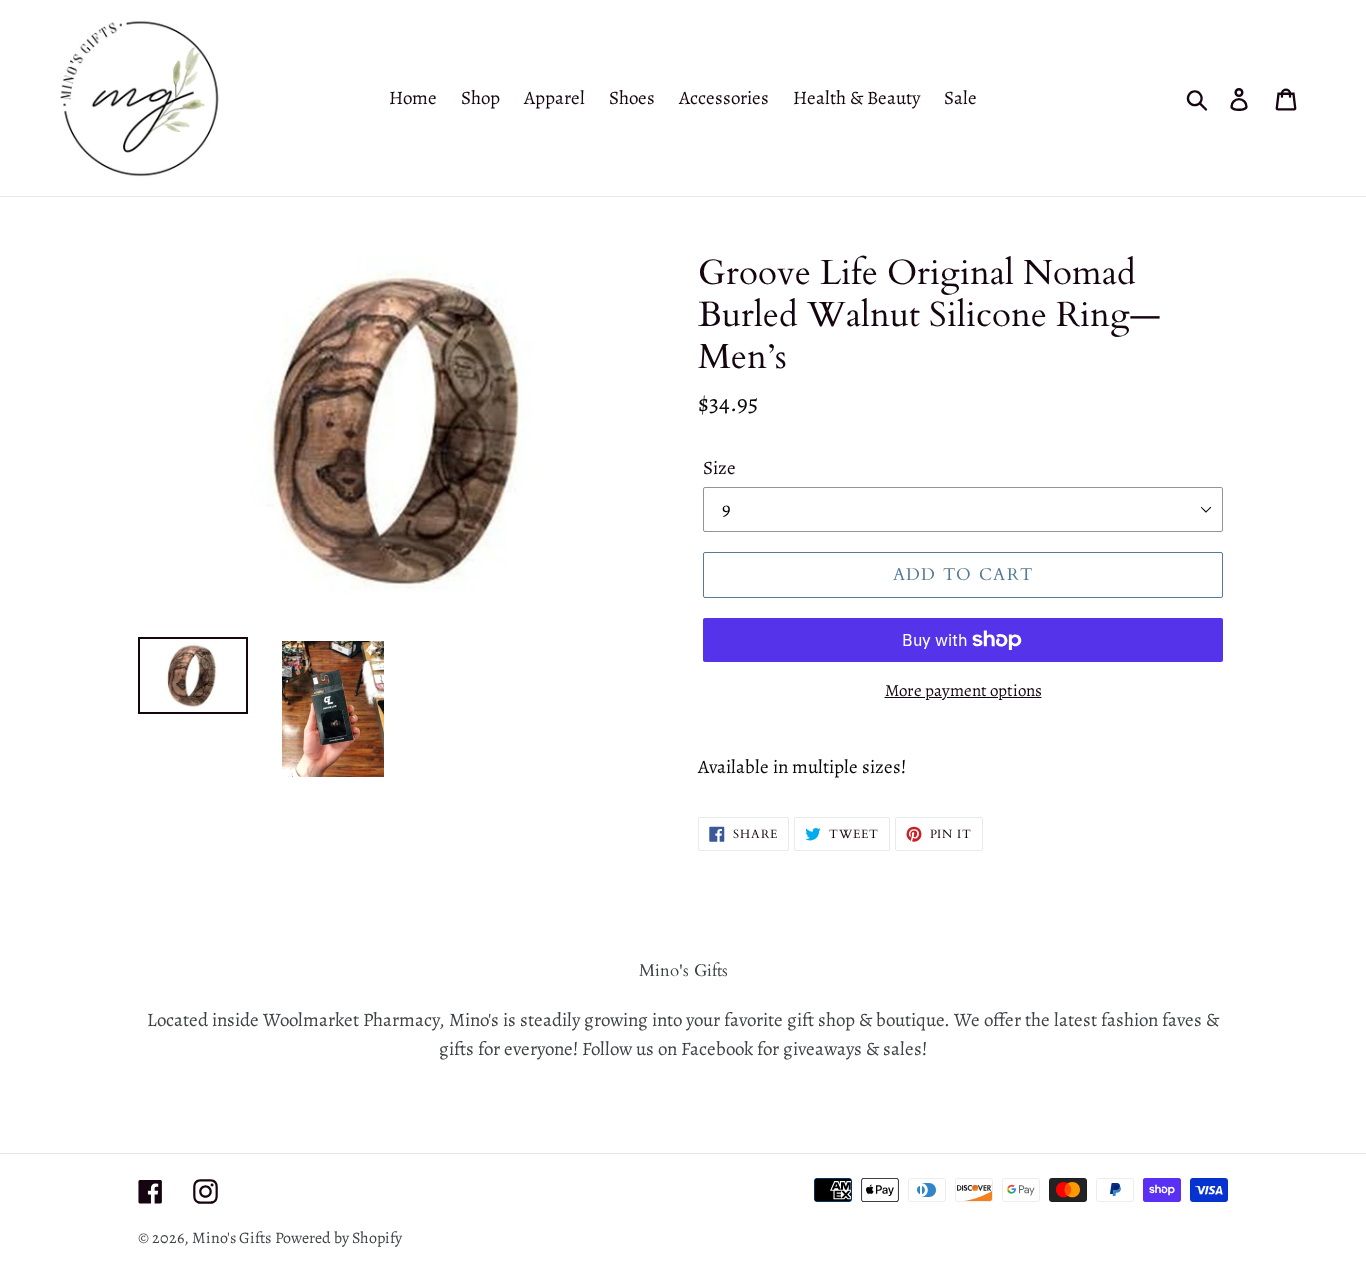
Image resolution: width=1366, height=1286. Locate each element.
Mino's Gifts (231, 1238)
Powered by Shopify (338, 1238)
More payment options (963, 690)
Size (719, 468)
